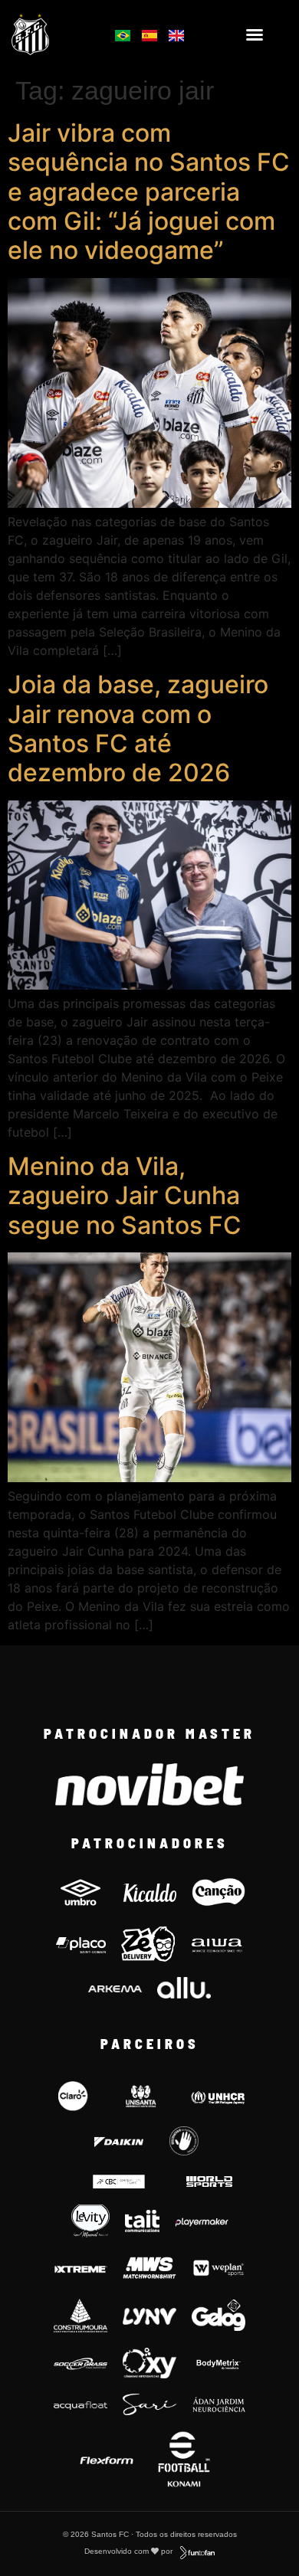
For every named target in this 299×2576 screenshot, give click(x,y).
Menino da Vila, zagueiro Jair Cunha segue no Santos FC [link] (125, 1196)
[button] (255, 34)
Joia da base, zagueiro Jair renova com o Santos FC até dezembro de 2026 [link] (138, 728)
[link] (51, 34)
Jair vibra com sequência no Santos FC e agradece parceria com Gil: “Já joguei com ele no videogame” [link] (149, 192)
